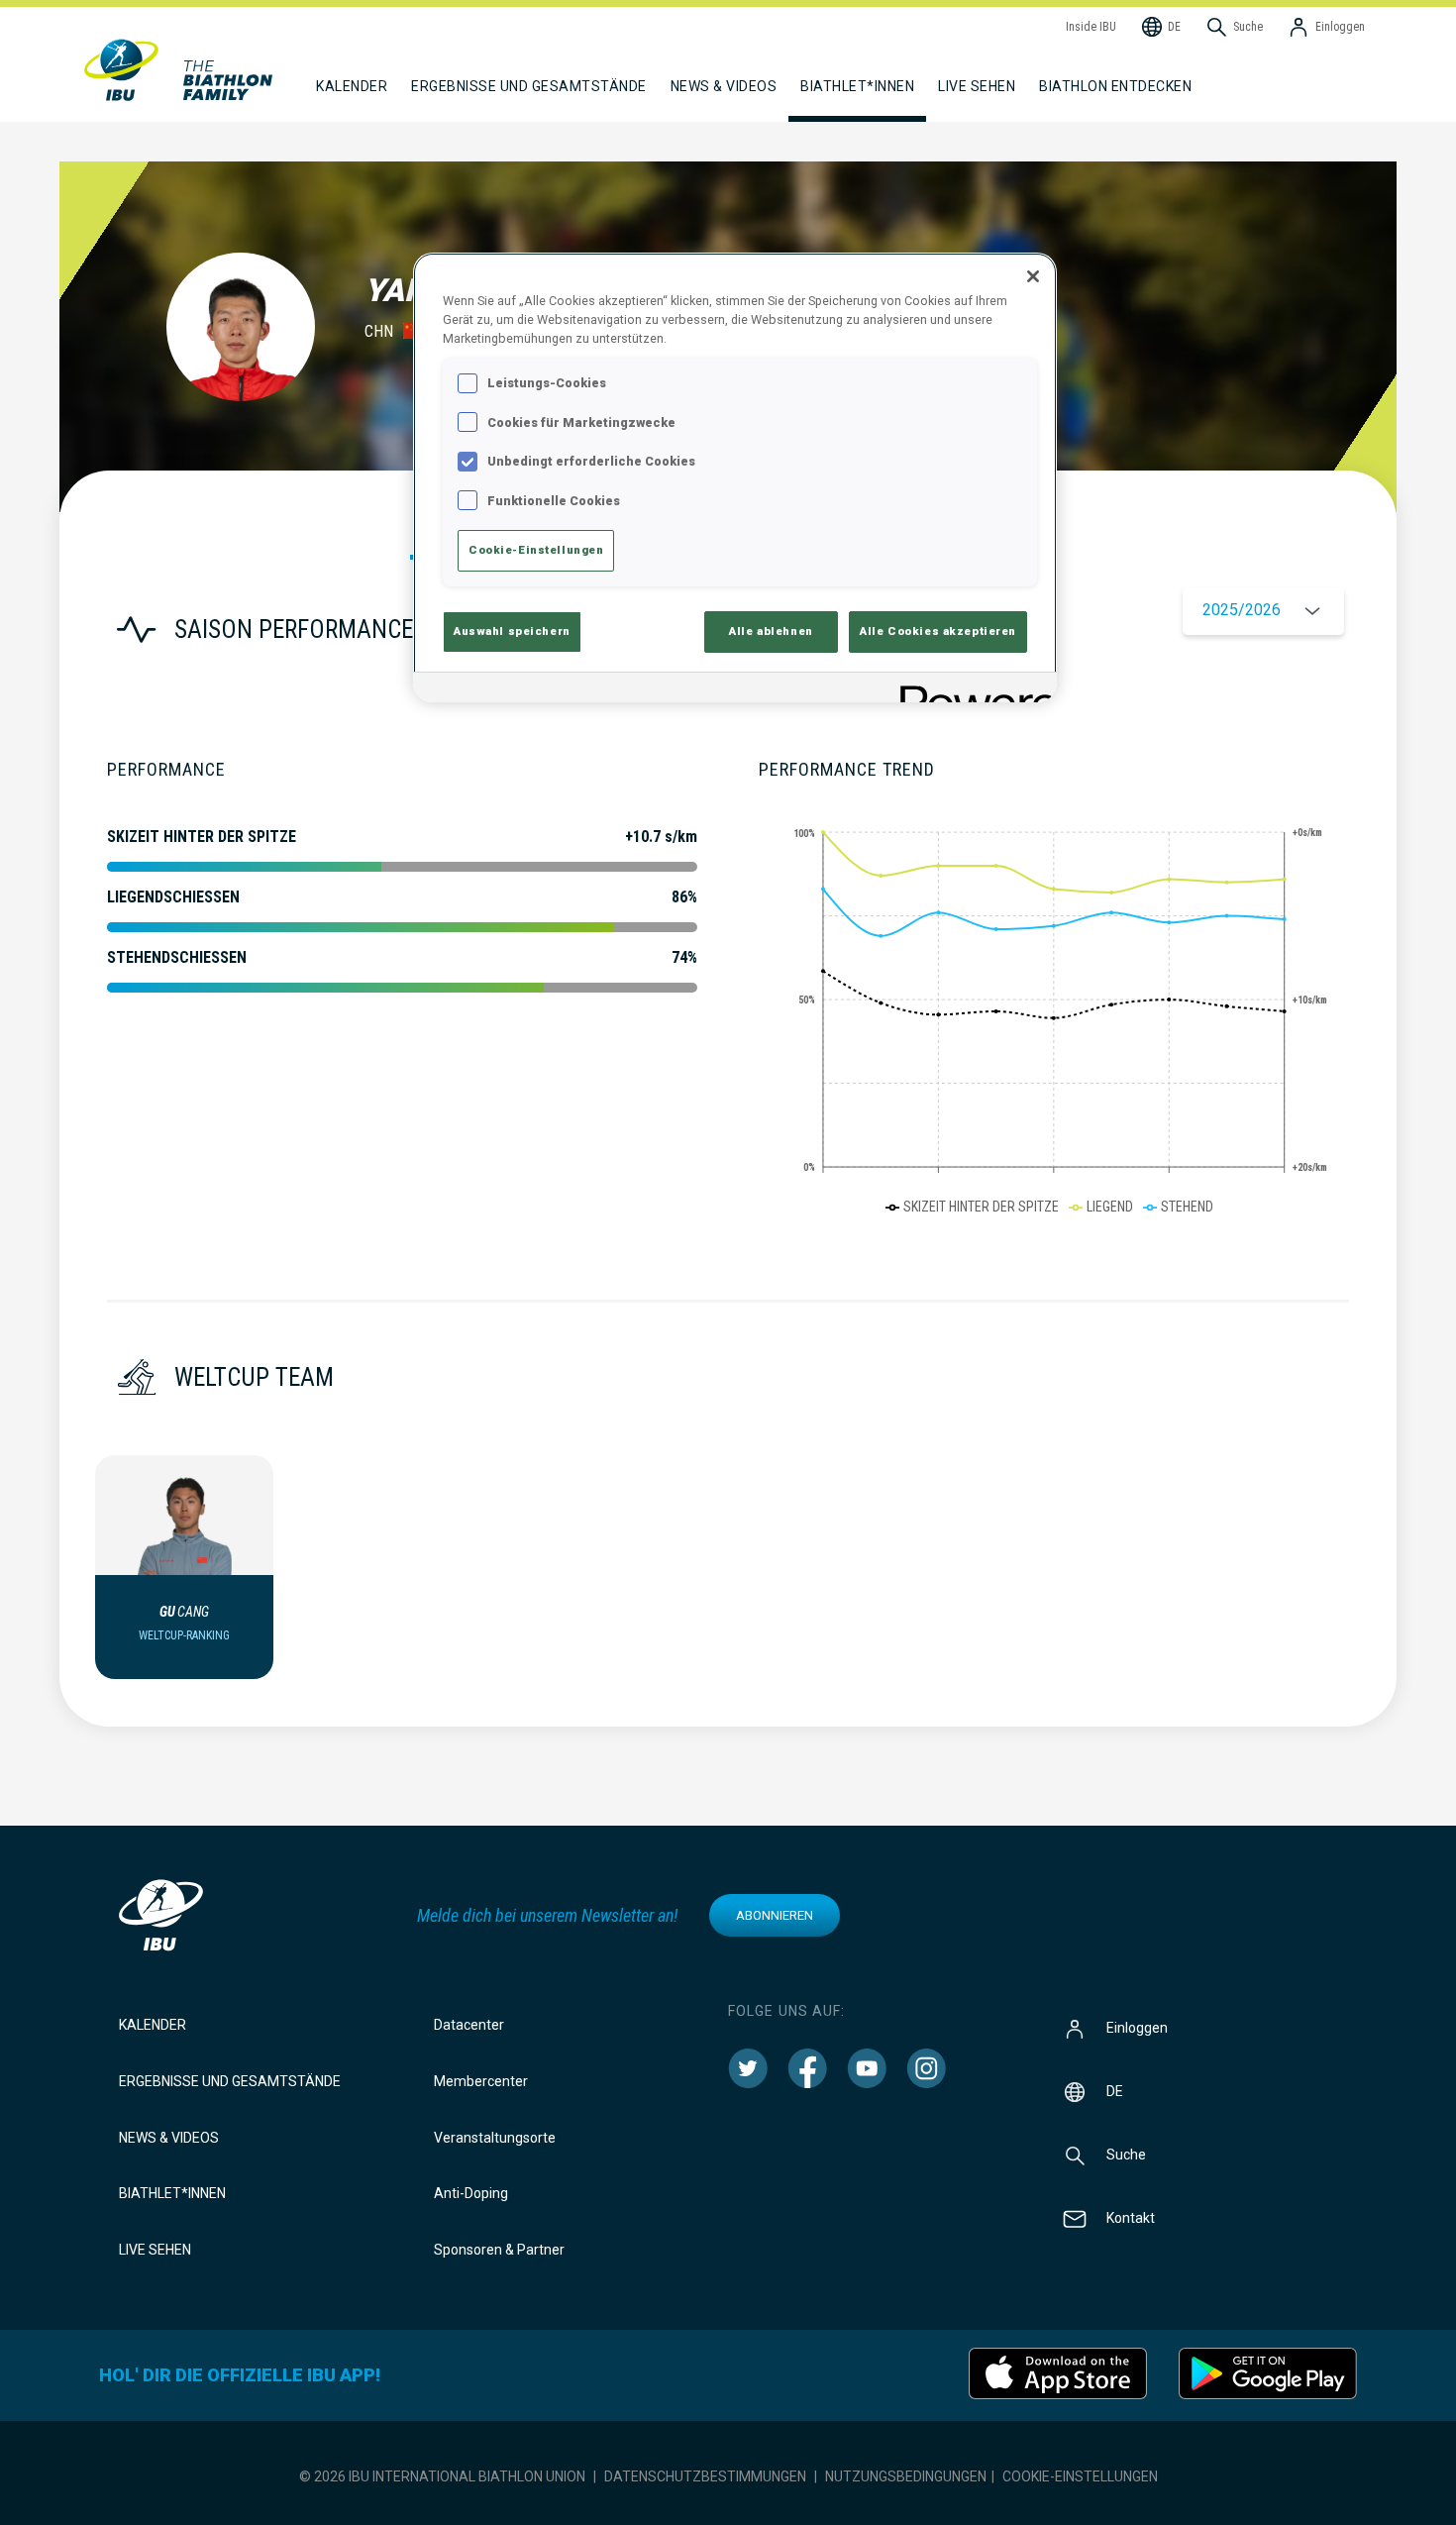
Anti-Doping (471, 2193)
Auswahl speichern (512, 631)
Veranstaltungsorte (495, 2138)
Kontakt (1131, 2218)
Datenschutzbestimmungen (705, 2476)
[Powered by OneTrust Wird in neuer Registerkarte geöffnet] (972, 690)
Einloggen (1137, 2028)
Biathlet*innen (172, 2193)
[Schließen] (1033, 276)
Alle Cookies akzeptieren (938, 631)
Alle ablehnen (771, 631)
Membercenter (481, 2081)
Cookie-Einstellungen (1080, 2476)
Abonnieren (775, 1915)
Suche (1126, 2155)
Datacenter (469, 2025)
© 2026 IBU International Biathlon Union (442, 2476)
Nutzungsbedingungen (906, 2476)
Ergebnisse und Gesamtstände (230, 2081)
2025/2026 (1242, 610)
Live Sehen (977, 86)
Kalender (153, 2025)
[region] (735, 477)
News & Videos (169, 2138)
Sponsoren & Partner (499, 2250)
